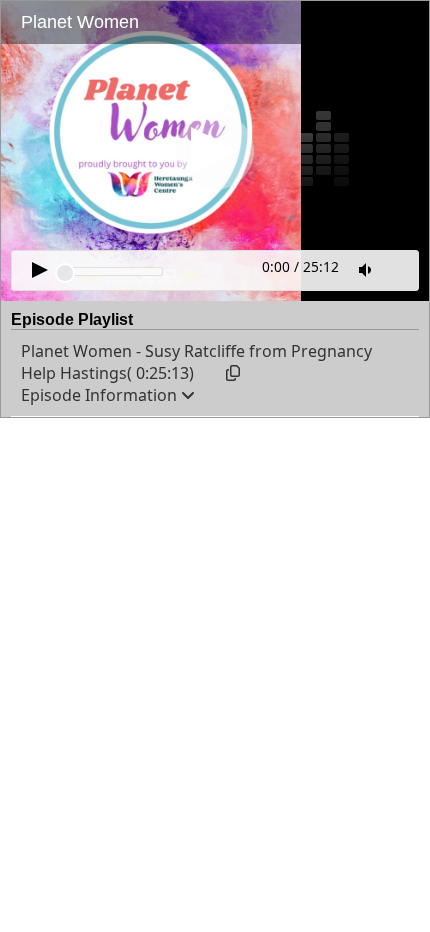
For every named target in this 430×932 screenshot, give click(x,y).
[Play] (215, 151)
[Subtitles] (400, 268)
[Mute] (367, 270)
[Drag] (65, 273)
